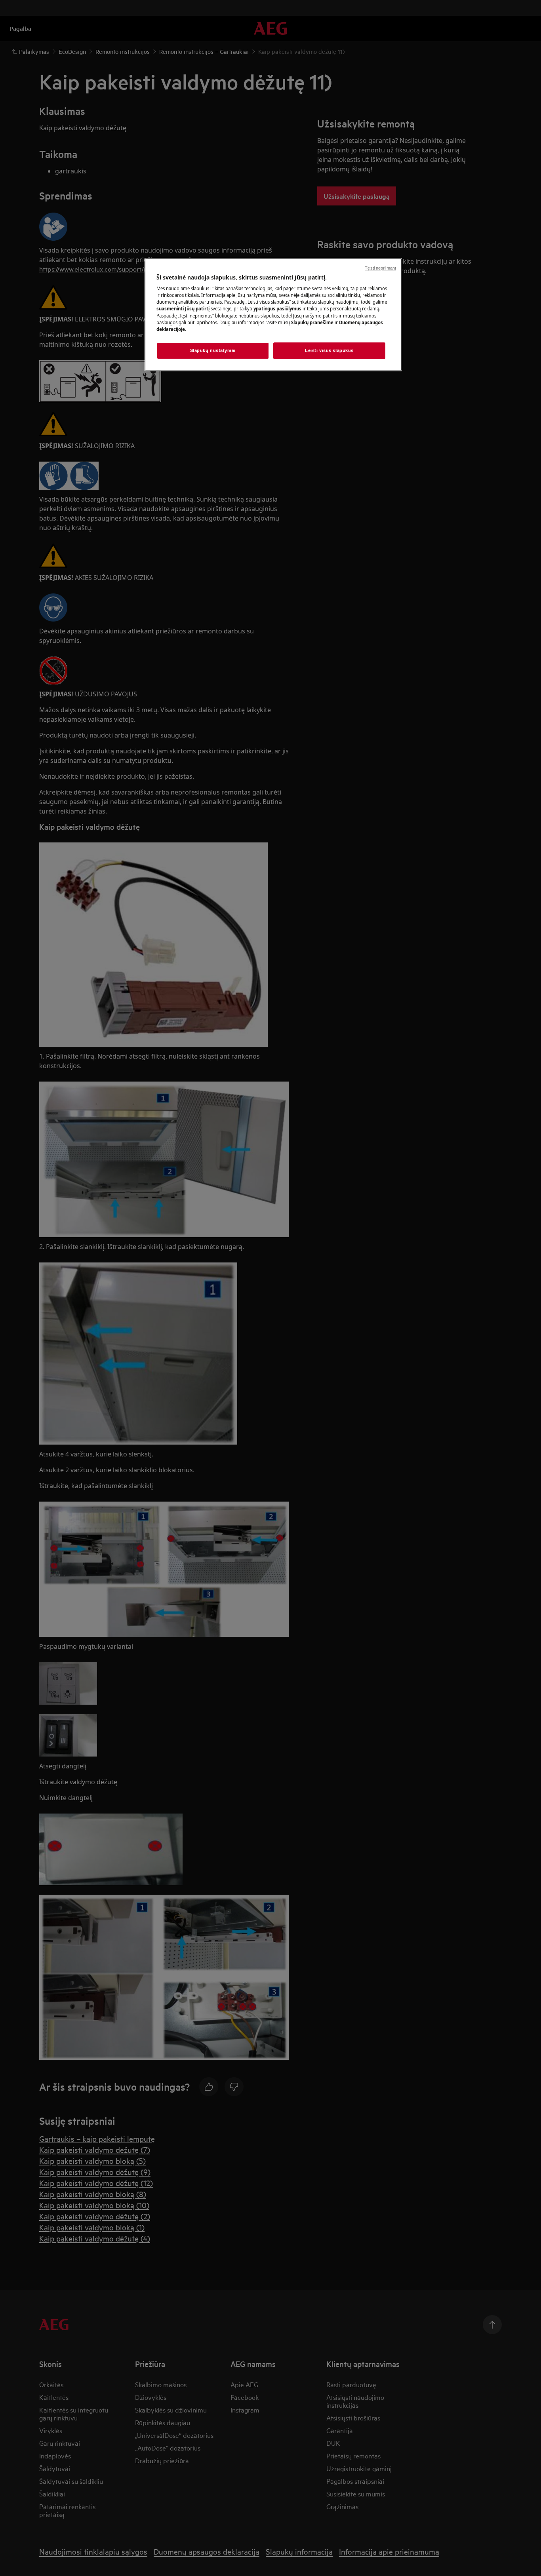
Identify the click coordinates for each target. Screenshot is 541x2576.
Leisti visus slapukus (329, 350)
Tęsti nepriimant (380, 268)
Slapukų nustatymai (213, 350)
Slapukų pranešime (312, 322)
